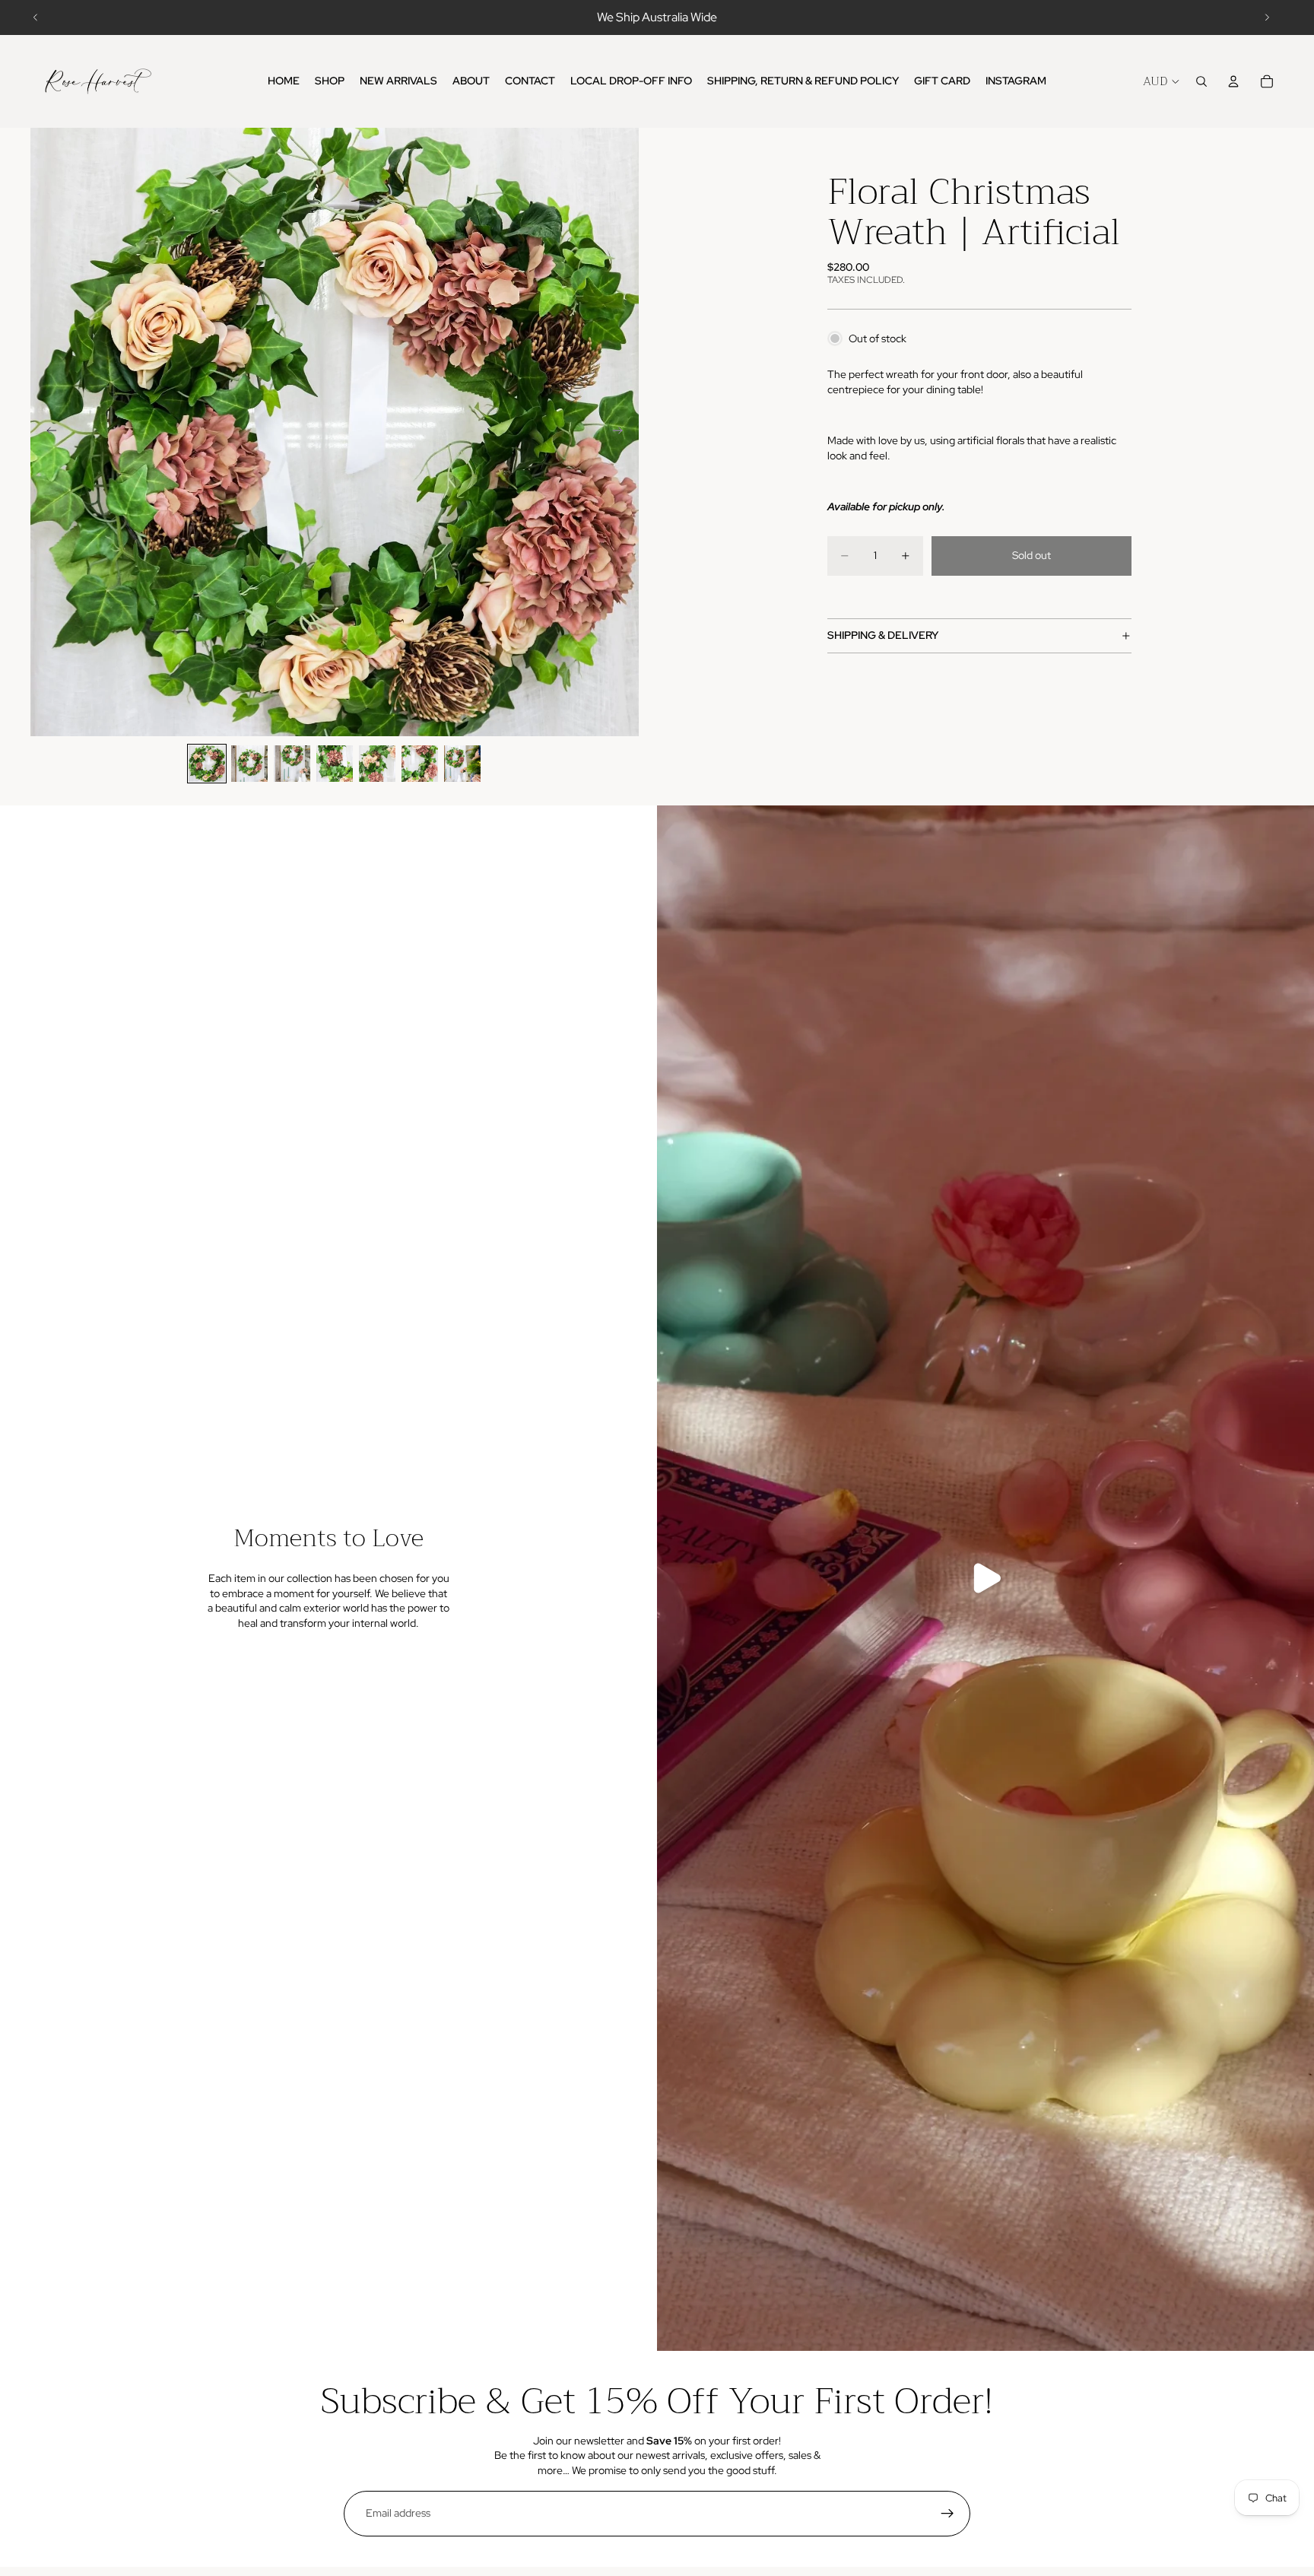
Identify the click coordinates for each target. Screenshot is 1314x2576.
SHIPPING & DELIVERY (883, 635)
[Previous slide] (36, 17)
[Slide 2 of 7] (249, 764)
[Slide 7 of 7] (462, 764)
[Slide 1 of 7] (207, 764)
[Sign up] (947, 2514)
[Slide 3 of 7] (292, 764)
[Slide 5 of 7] (377, 764)
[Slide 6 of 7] (420, 764)
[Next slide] (1267, 17)
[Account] (1233, 81)
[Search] (1201, 81)
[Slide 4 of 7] (335, 764)
